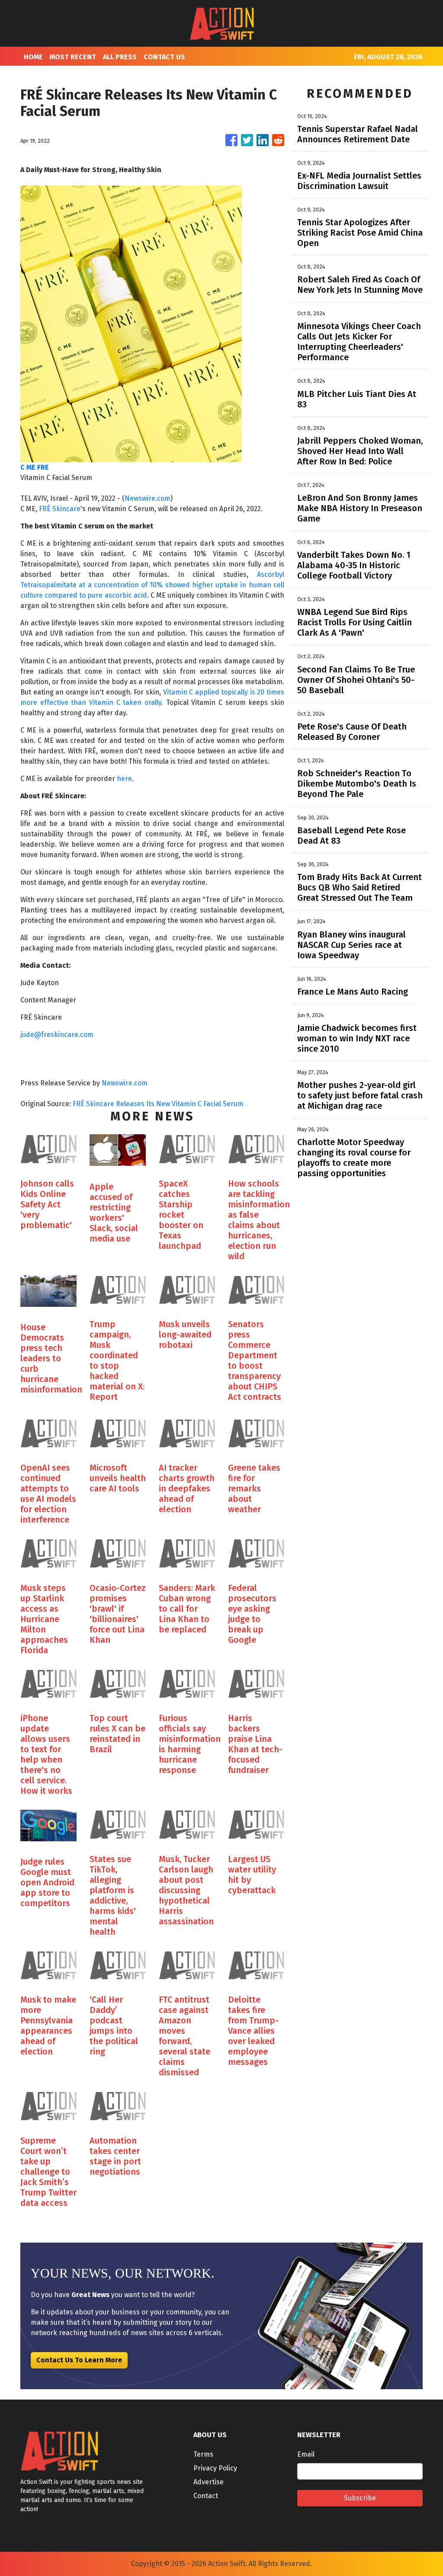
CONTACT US (164, 57)
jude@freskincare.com (57, 1035)
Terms (203, 2454)
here (124, 779)
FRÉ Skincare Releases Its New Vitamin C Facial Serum (159, 1104)
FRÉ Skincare (60, 509)
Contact (206, 2496)
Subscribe (360, 2498)
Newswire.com (148, 498)
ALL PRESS (120, 57)
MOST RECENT (73, 57)
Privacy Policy (215, 2468)
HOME (33, 57)
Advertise (209, 2482)
